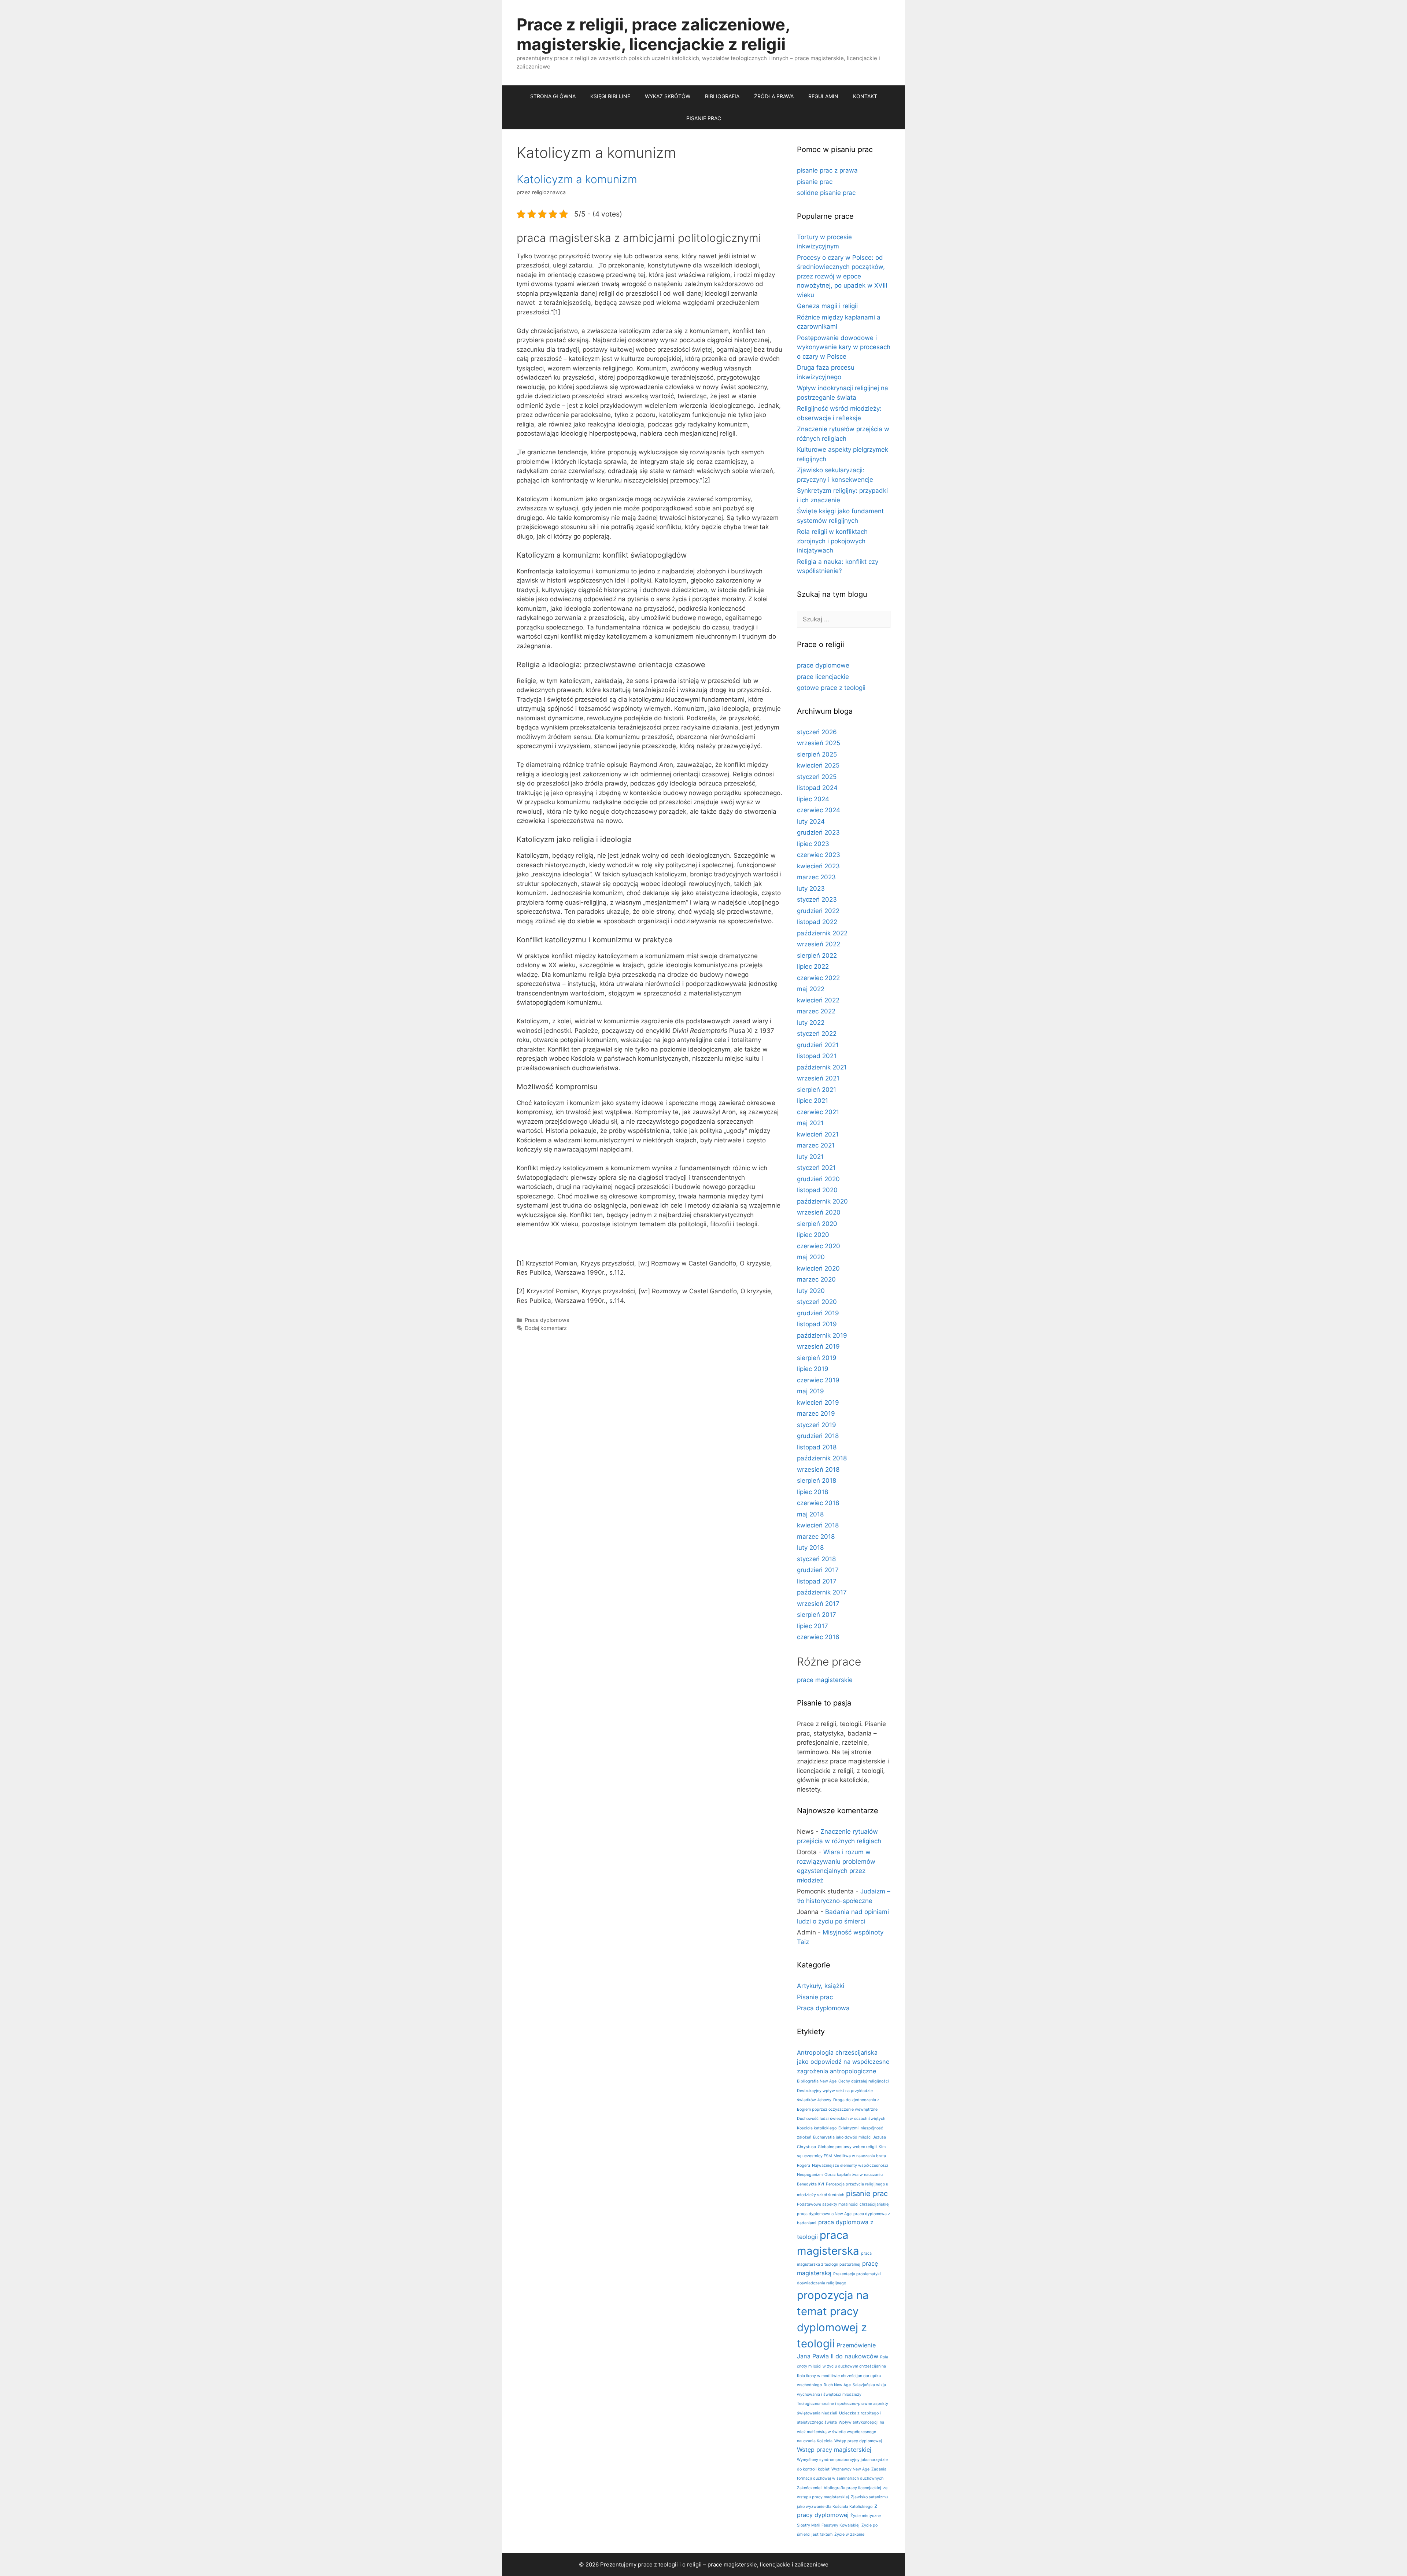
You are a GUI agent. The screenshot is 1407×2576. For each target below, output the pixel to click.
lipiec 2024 (813, 799)
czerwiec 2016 (818, 1637)
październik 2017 (822, 1592)
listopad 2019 (817, 1324)
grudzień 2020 (818, 1179)
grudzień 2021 (818, 1045)
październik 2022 (822, 933)
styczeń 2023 (817, 899)
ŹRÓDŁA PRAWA (774, 96)
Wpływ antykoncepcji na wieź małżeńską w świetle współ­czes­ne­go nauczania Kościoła (841, 2432)
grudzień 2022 (818, 911)
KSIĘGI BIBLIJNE (610, 96)
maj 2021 (810, 1123)
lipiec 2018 (813, 1492)
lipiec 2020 (813, 1235)
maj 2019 (810, 1391)
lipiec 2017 (813, 1626)
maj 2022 (811, 989)
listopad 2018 (817, 1447)
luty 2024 (811, 821)
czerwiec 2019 (818, 1380)
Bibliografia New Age (817, 2081)
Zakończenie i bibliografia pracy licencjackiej (839, 2488)
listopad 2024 (817, 788)
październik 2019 (822, 1335)
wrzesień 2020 (819, 1212)
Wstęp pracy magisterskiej (834, 2450)
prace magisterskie (825, 1680)
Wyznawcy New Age (850, 2469)
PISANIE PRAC (704, 118)
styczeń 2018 (816, 1559)
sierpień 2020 (817, 1224)
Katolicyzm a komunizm (577, 179)
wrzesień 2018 (818, 1470)
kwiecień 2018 (818, 1525)
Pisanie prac (815, 1997)
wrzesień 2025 (819, 743)
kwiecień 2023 (818, 866)
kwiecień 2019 (818, 1402)
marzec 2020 (816, 1279)
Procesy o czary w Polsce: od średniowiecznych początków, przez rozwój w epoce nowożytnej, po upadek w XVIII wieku (842, 276)
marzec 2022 (816, 1011)
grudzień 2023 (818, 832)
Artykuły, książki (821, 1986)
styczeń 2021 (816, 1168)
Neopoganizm (810, 2175)
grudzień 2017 (818, 1570)
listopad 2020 (817, 1190)
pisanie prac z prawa (827, 170)
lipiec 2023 (813, 844)
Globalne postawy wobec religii (847, 2147)
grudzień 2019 (818, 1313)
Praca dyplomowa (547, 1320)
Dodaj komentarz (546, 1328)
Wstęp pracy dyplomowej (858, 2441)
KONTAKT (865, 96)
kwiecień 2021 (818, 1134)
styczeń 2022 (817, 1034)
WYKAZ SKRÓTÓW (668, 96)
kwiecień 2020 (818, 1268)
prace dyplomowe (823, 665)
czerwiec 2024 (819, 810)
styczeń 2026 (817, 732)
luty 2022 (811, 1023)
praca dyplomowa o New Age (824, 2214)
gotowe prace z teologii (831, 688)
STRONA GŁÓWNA (553, 96)
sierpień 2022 (817, 956)
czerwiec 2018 (818, 1503)
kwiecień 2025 (818, 765)
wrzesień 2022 (819, 944)
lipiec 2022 (813, 967)
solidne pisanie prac (826, 193)
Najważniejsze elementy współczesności (850, 2165)
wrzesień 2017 (818, 1604)
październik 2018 (822, 1458)
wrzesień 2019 (818, 1346)
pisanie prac (815, 182)
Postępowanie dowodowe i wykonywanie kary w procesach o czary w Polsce (844, 347)
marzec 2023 (816, 877)
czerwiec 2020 (819, 1246)
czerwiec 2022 (818, 978)
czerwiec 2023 (819, 855)
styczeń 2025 (817, 777)
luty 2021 (810, 1157)
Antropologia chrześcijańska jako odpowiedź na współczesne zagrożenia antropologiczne (843, 2062)
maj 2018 (810, 1514)
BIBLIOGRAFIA (722, 96)
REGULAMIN (823, 96)
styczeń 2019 (817, 1425)
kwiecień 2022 (818, 1000)
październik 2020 (822, 1201)
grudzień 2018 (818, 1436)
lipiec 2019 (813, 1369)
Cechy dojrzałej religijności (864, 2081)
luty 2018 (810, 1548)
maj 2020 (811, 1257)
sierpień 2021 (817, 1090)
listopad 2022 (817, 922)
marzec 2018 (816, 1537)
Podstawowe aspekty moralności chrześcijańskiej (843, 2204)
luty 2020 (811, 1291)
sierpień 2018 (817, 1481)
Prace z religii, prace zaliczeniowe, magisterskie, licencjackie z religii (653, 34)
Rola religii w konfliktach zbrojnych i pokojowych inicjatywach (832, 541)
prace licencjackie (823, 677)
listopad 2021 (817, 1056)
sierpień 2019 (817, 1358)
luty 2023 (811, 888)
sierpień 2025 (817, 754)
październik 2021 (822, 1067)
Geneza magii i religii (827, 306)
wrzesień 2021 (818, 1078)
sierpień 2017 (817, 1615)
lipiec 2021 (813, 1101)
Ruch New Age (837, 2385)
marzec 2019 (816, 1413)
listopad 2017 (817, 1581)
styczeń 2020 (817, 1302)
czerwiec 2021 (818, 1112)
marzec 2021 (816, 1145)
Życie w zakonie (849, 2534)
